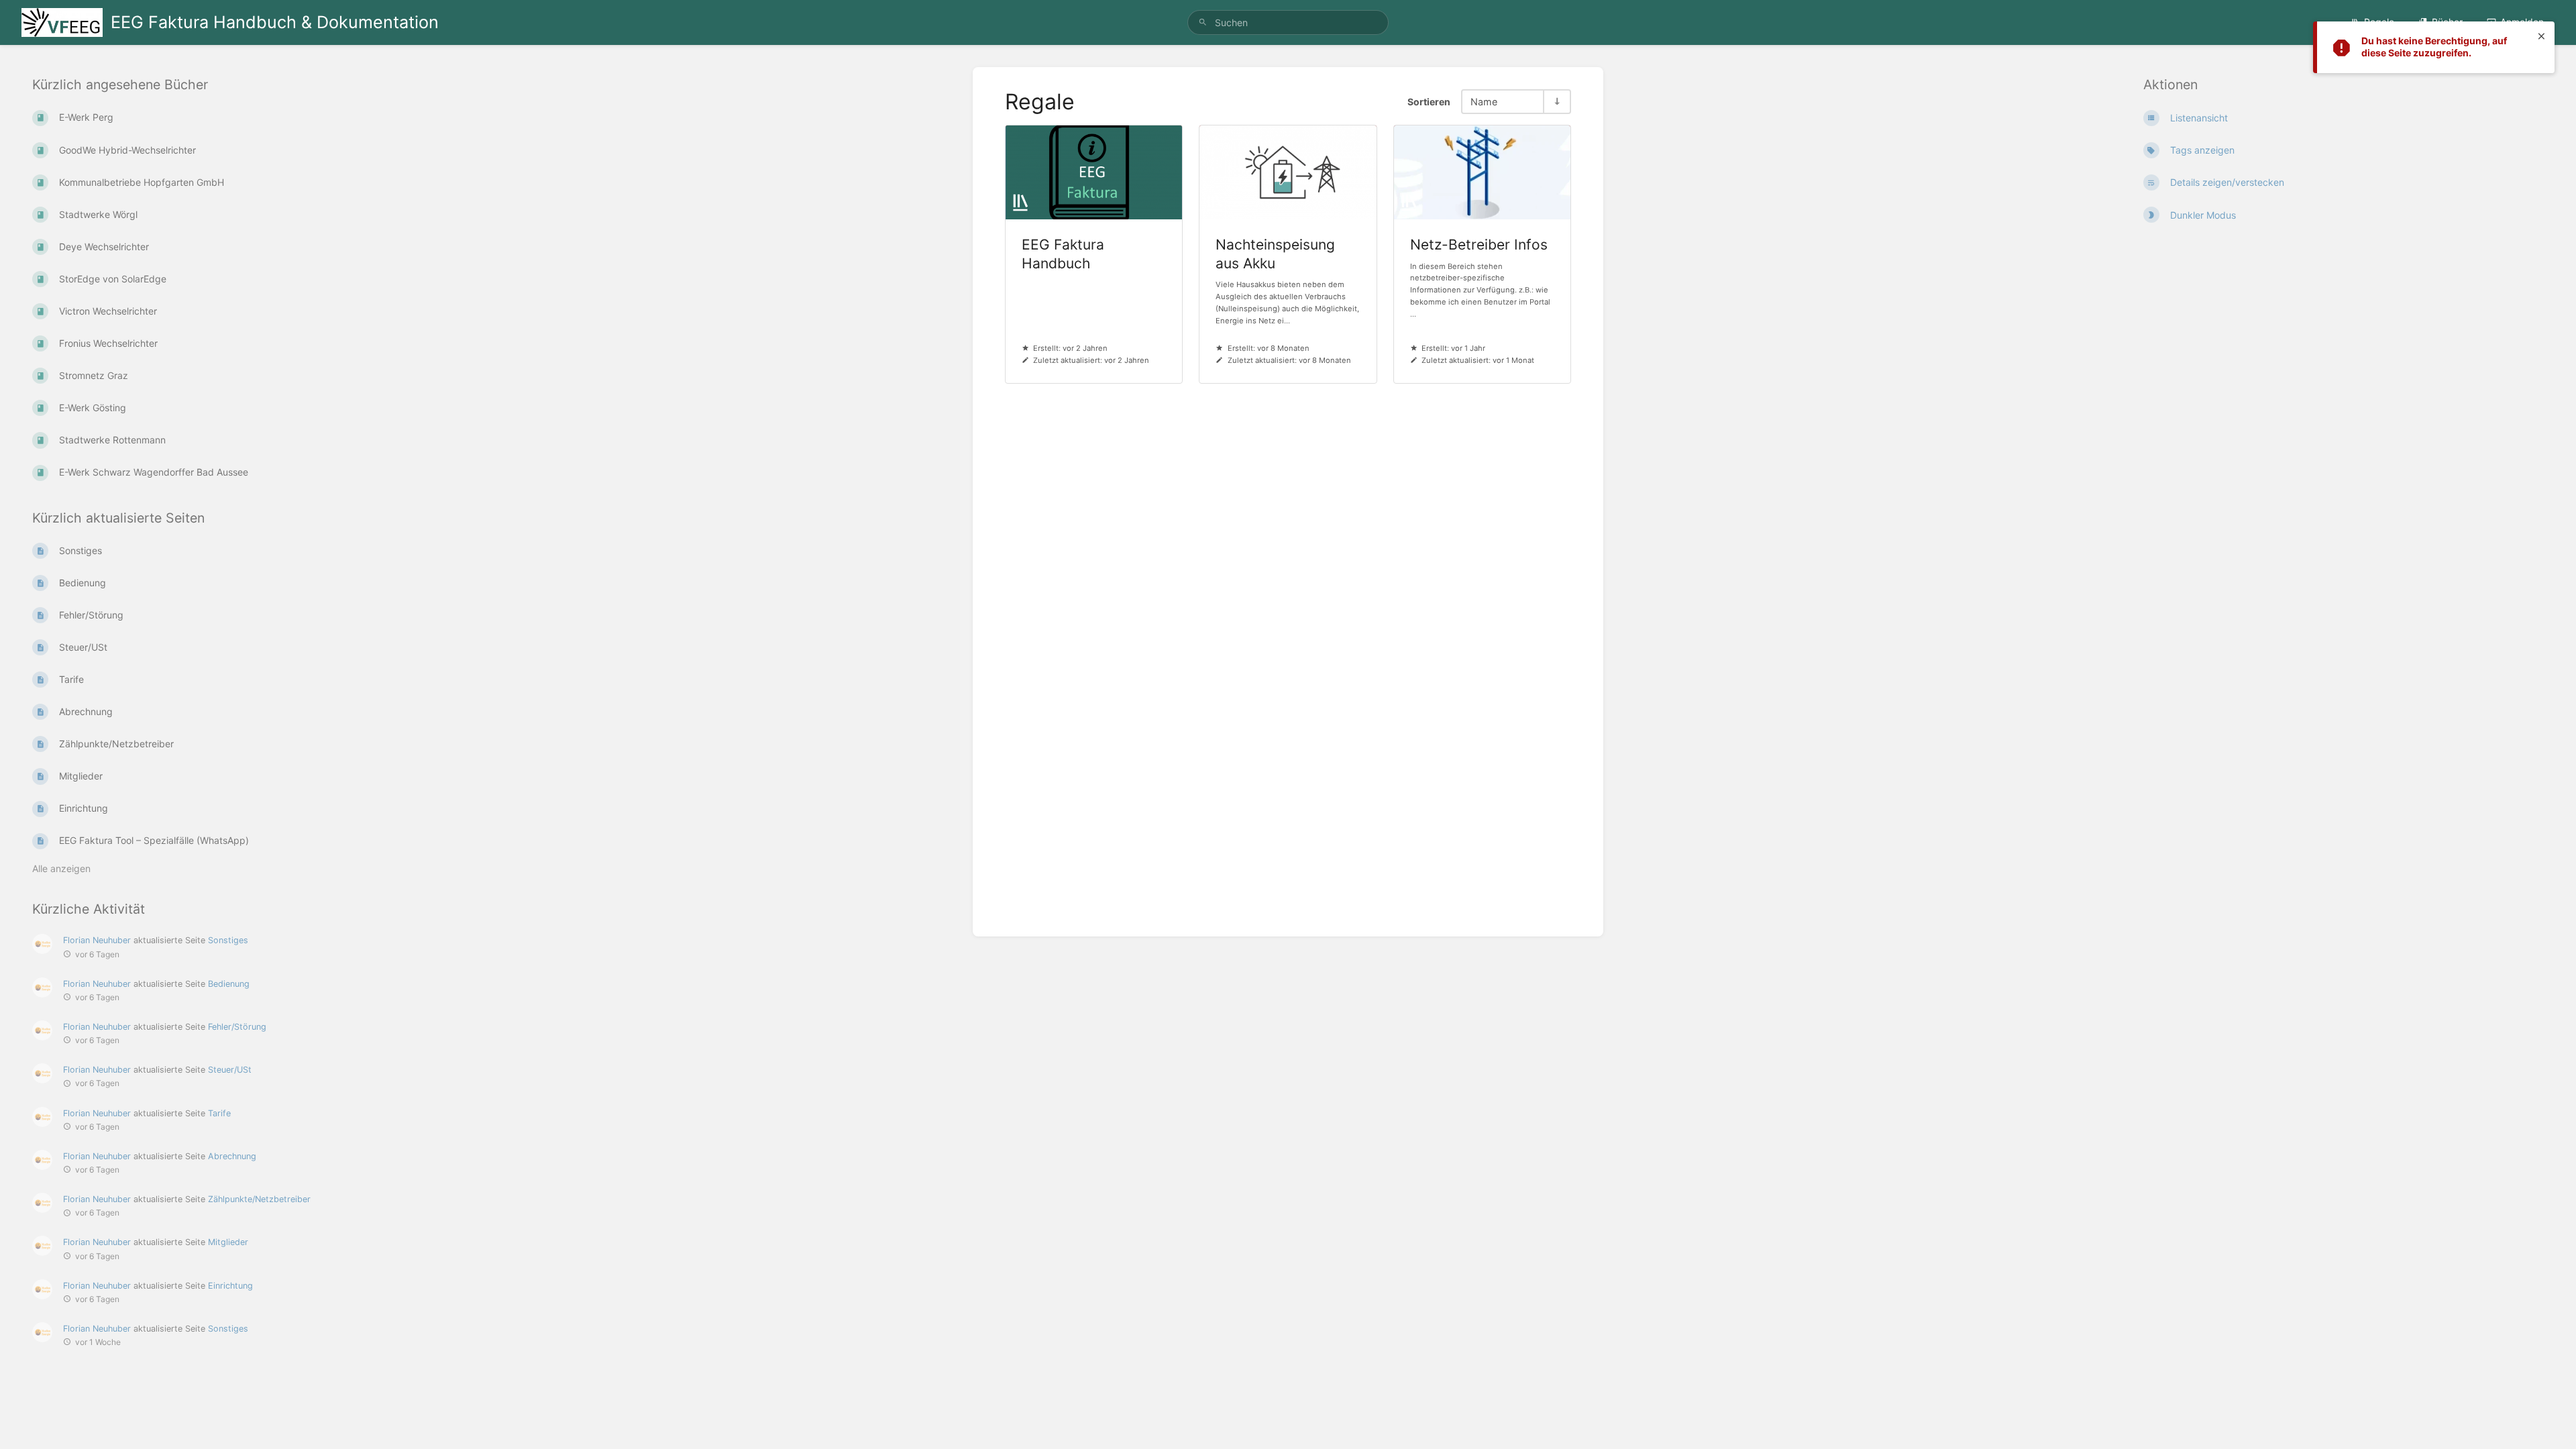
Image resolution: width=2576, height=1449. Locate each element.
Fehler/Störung (237, 1027)
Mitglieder (228, 1242)
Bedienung (229, 984)
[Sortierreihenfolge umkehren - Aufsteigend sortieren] (1556, 102)
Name (1484, 102)
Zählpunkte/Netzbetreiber (259, 1199)
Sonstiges (228, 940)
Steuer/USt (230, 1070)
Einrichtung (230, 1286)
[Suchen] (1203, 22)
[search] (1288, 22)
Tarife (219, 1113)
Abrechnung (232, 1156)
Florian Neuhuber (97, 940)
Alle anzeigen (61, 868)
